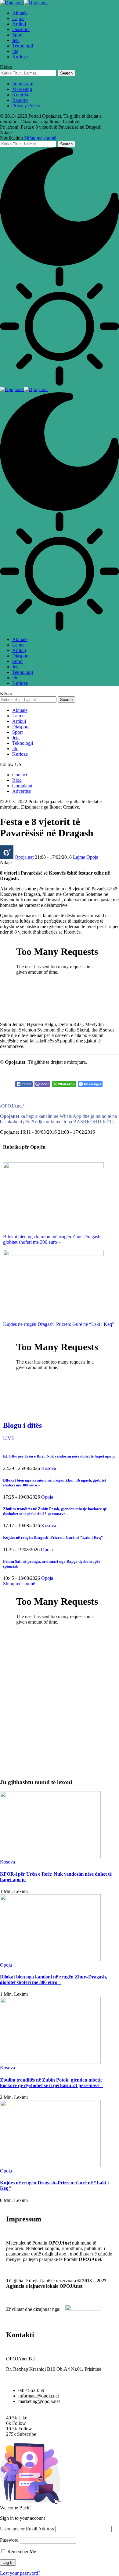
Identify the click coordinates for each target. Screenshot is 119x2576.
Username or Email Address (27, 2529)
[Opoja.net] (24, 3)
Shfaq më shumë (40, 138)
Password (9, 2540)
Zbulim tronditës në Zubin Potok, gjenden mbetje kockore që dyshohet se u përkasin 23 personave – (55, 1511)
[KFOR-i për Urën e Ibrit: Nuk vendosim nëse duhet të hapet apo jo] (50, 1856)
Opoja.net (24, 857)
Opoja (92, 857)
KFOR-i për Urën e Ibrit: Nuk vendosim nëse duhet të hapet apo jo (59, 1456)
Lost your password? (20, 2573)
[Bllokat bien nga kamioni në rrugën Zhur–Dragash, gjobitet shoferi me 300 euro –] (53, 1167)
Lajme (79, 857)
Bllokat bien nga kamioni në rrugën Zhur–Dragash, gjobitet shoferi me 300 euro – (52, 1239)
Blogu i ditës (22, 1425)
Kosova (49, 1468)
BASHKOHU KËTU (95, 1122)
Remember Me (21, 2552)
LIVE (9, 1438)
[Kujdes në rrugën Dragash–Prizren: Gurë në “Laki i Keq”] (53, 1254)
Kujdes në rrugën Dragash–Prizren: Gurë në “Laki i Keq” (59, 1324)
